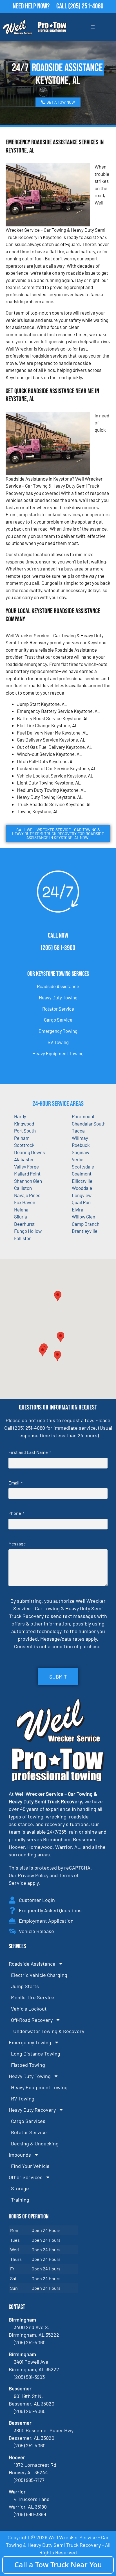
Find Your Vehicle (30, 2166)
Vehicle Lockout (29, 2009)
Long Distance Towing (36, 2054)
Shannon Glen (28, 1181)
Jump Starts (25, 1986)
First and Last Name (30, 1452)
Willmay (80, 1138)
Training (20, 2200)
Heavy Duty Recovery (32, 2110)
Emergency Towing (58, 1031)
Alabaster (24, 1159)
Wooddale (82, 1188)
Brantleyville (85, 1231)
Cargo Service (58, 1020)
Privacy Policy (33, 1875)
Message (17, 1544)
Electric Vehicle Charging (39, 1975)
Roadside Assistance (58, 986)
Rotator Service (58, 1009)
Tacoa (78, 1131)
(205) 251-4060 (86, 6)
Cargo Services (28, 2121)
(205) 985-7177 (29, 2480)
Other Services (26, 2177)
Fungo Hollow (28, 1231)
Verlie (78, 1159)
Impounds (20, 2155)
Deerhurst (24, 1224)
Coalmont (82, 1174)
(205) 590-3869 (30, 2514)
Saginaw (81, 1152)
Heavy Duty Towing (58, 997)
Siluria (21, 1217)
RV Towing (58, 1042)
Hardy (20, 1116)
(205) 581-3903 (58, 948)
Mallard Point (27, 1174)
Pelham (22, 1138)
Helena (21, 1209)
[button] (61, 1337)
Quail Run (81, 1202)
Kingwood (24, 1124)
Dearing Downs (29, 1152)
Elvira (78, 1209)
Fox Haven (25, 1202)
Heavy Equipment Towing (58, 1053)
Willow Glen (83, 1217)
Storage (20, 2188)
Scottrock (24, 1145)
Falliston (23, 1238)
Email (15, 1483)
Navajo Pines (27, 1195)
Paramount (83, 1116)
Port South (25, 1131)
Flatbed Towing (28, 2065)
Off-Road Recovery (32, 2020)
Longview (82, 1195)
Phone (16, 1513)
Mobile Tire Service (33, 1997)
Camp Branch (86, 1224)
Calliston (23, 1188)
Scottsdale (83, 1167)
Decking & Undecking (35, 2143)
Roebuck (81, 1145)
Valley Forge (26, 1167)
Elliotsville (82, 1181)
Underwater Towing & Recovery (49, 2031)
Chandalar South (89, 1124)
